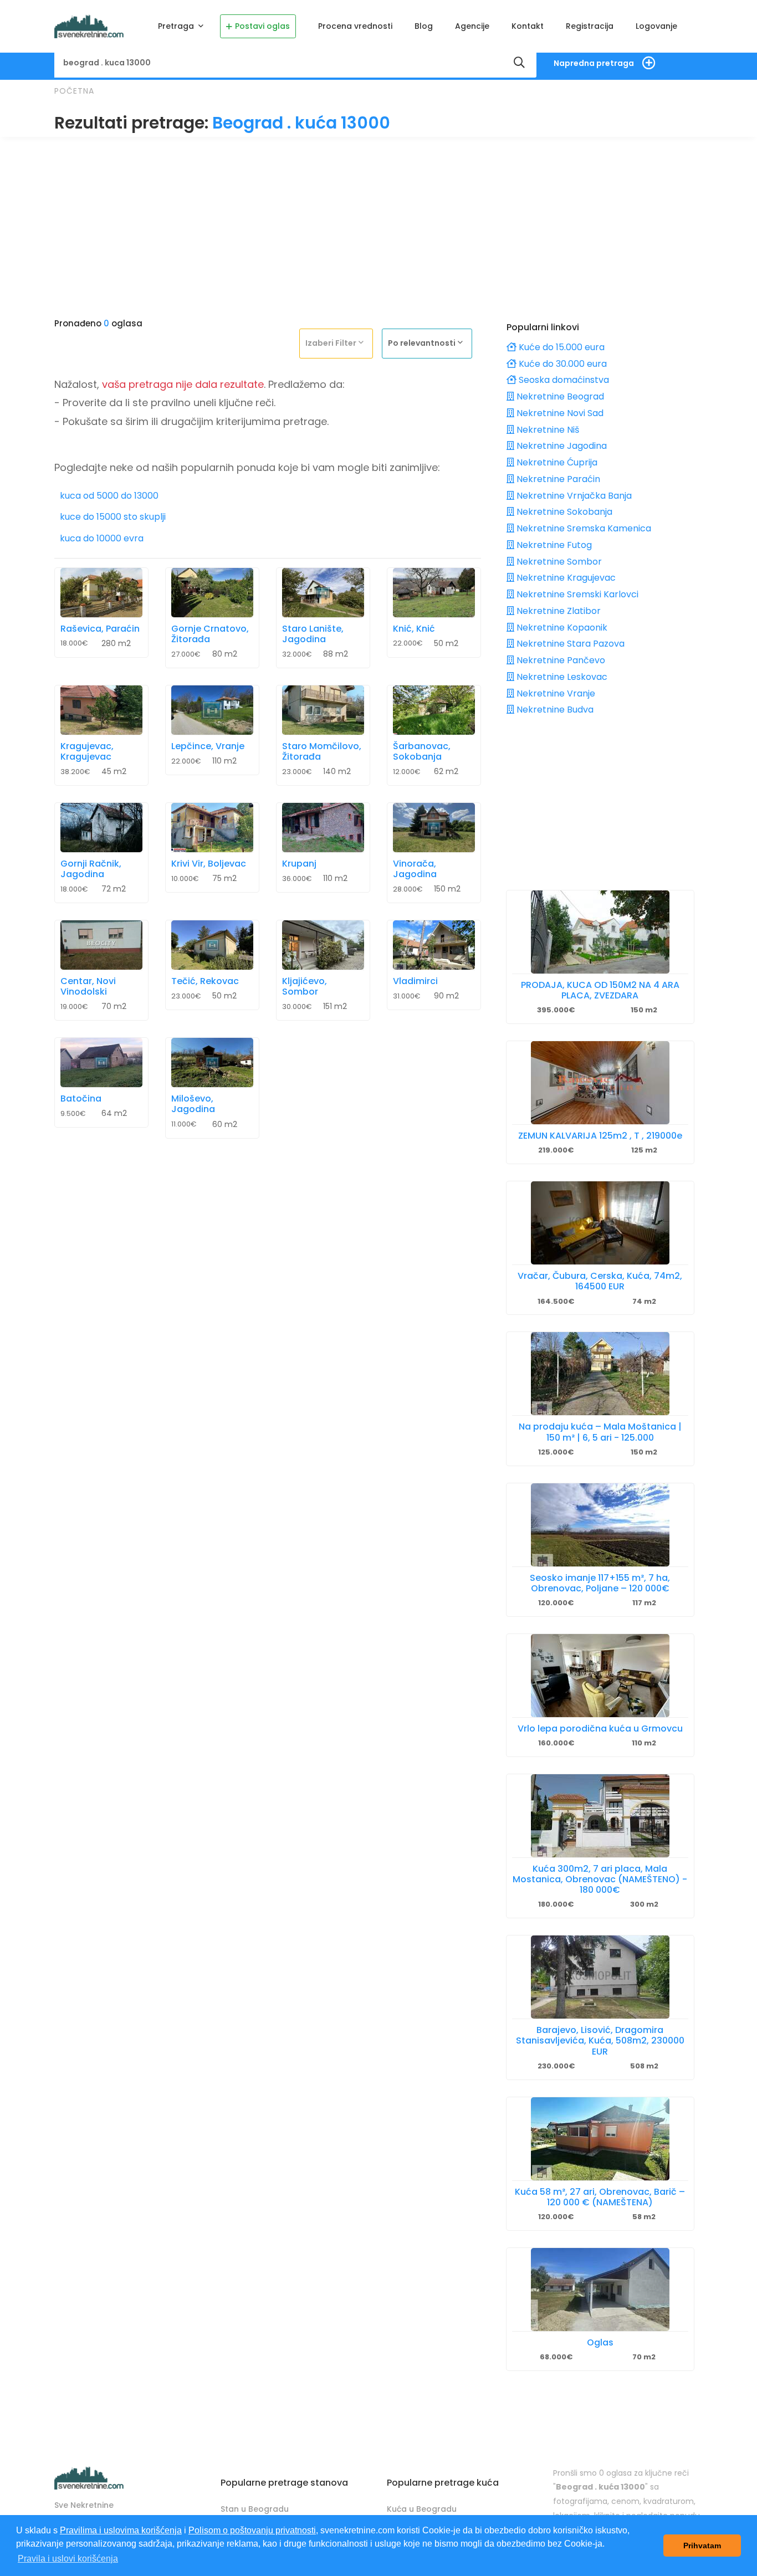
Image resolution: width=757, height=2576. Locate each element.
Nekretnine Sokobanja (563, 512)
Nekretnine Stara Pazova (569, 644)
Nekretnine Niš (547, 430)
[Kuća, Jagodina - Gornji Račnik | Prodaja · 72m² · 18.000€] (101, 828)
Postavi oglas (262, 26)
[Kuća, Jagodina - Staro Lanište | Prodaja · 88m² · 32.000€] (323, 593)
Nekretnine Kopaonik (561, 628)
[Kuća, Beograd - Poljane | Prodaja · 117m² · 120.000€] (600, 1525)
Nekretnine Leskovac (561, 677)
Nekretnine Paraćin (557, 479)
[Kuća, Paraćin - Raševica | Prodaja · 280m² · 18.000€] (101, 593)
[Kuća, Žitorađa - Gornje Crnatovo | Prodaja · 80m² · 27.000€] (212, 593)
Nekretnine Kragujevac (565, 578)
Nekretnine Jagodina (561, 446)
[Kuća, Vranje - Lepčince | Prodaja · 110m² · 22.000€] (212, 710)
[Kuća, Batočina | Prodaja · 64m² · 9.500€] (101, 1062)
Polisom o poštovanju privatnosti (252, 2530)
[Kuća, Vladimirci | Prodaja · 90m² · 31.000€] (434, 945)
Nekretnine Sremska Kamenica (583, 528)
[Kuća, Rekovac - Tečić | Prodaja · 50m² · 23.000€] (212, 945)
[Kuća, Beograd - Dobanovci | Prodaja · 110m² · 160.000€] (600, 1676)
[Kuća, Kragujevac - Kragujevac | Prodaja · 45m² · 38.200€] (101, 710)
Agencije (472, 26)
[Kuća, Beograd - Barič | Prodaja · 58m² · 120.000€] (600, 2139)
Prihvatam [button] (702, 2546)
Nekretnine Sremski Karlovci (576, 594)
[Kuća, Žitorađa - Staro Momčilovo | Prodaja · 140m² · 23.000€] (323, 710)
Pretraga (177, 26)
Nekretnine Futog (553, 545)
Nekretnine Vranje (555, 693)
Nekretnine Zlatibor (557, 611)
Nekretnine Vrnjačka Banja (573, 496)
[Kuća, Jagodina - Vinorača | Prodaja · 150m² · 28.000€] (434, 828)
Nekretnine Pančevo (560, 660)
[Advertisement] (378, 223)
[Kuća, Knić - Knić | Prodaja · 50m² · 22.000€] (434, 593)
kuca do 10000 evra (102, 539)
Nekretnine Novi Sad (559, 413)
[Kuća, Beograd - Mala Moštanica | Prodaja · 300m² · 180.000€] (600, 1816)
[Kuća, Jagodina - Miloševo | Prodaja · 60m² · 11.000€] (212, 1062)
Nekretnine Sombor (558, 562)
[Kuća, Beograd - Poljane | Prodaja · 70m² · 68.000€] (600, 2290)
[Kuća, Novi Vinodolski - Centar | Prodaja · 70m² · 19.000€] (101, 945)
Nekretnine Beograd (559, 396)
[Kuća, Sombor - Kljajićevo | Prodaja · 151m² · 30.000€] (323, 945)
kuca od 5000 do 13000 (109, 496)
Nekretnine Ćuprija (556, 462)
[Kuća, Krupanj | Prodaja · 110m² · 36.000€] (323, 828)
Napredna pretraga (594, 63)
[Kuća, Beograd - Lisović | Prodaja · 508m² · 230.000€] (600, 1977)
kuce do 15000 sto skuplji (113, 517)
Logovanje (656, 26)
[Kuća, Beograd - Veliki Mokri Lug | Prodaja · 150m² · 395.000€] (600, 932)
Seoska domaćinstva (563, 380)
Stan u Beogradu (255, 2509)
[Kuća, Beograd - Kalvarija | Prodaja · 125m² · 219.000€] (600, 1083)
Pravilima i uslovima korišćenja (121, 2530)
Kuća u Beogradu (422, 2509)
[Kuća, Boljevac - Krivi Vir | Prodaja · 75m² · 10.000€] (212, 828)
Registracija (590, 26)
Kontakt (528, 26)
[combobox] (339, 343)
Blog (424, 26)
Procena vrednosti (355, 26)
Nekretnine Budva (554, 710)
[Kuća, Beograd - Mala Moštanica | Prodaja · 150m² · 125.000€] (600, 1374)
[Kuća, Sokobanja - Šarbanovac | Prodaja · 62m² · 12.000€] (434, 710)
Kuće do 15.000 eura (561, 347)
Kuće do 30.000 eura (562, 364)
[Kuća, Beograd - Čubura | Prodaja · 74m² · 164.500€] (600, 1223)
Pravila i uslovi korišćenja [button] (68, 2559)
